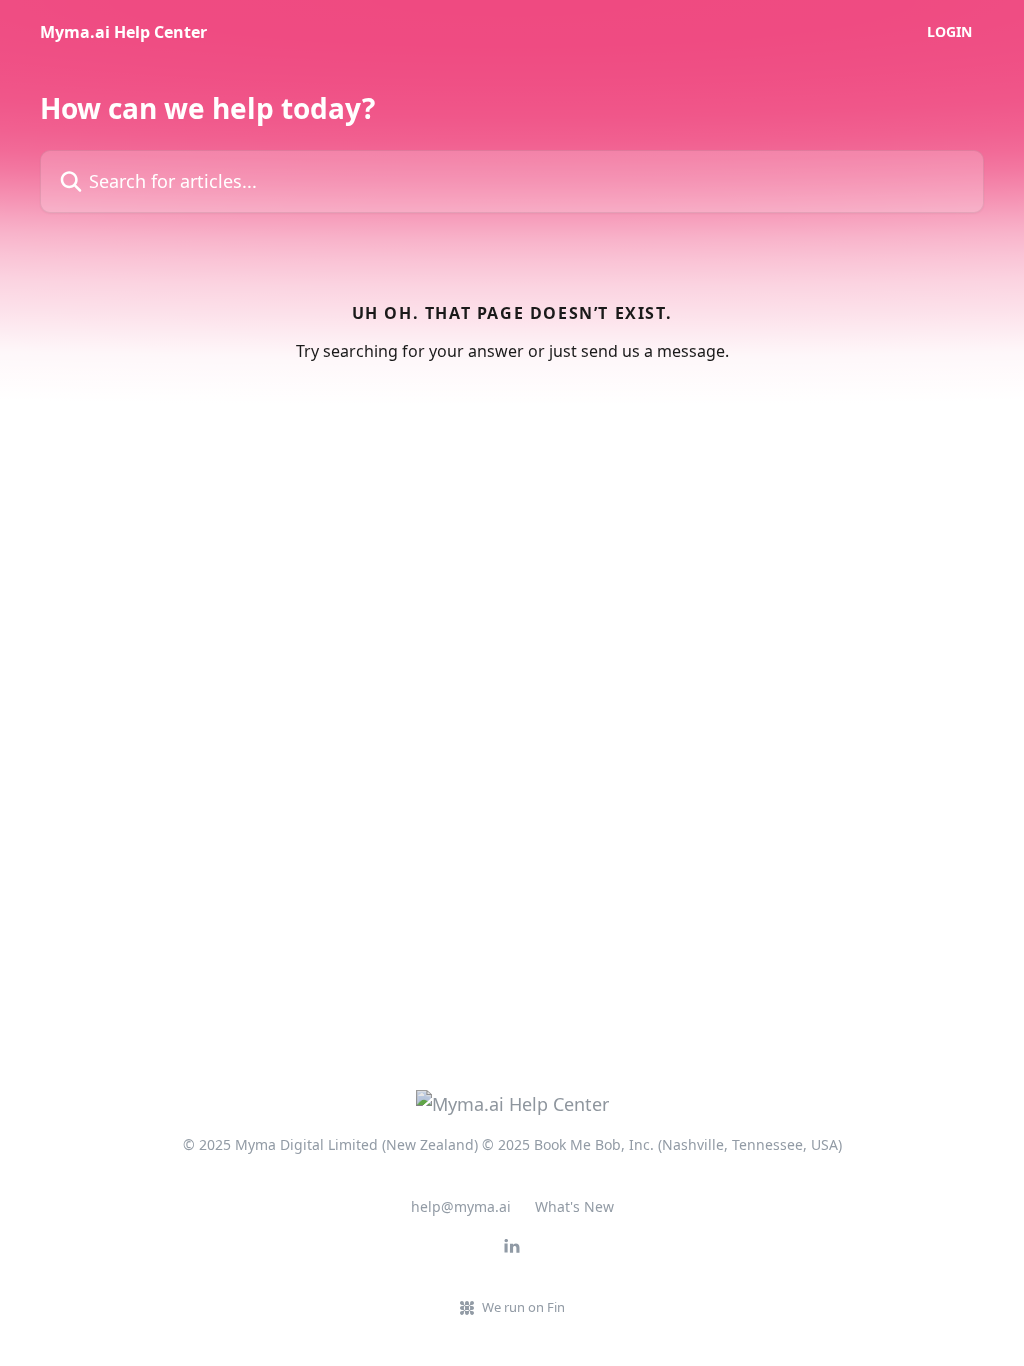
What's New (574, 1206)
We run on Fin (523, 1307)
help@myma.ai (461, 1206)
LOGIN (949, 32)
